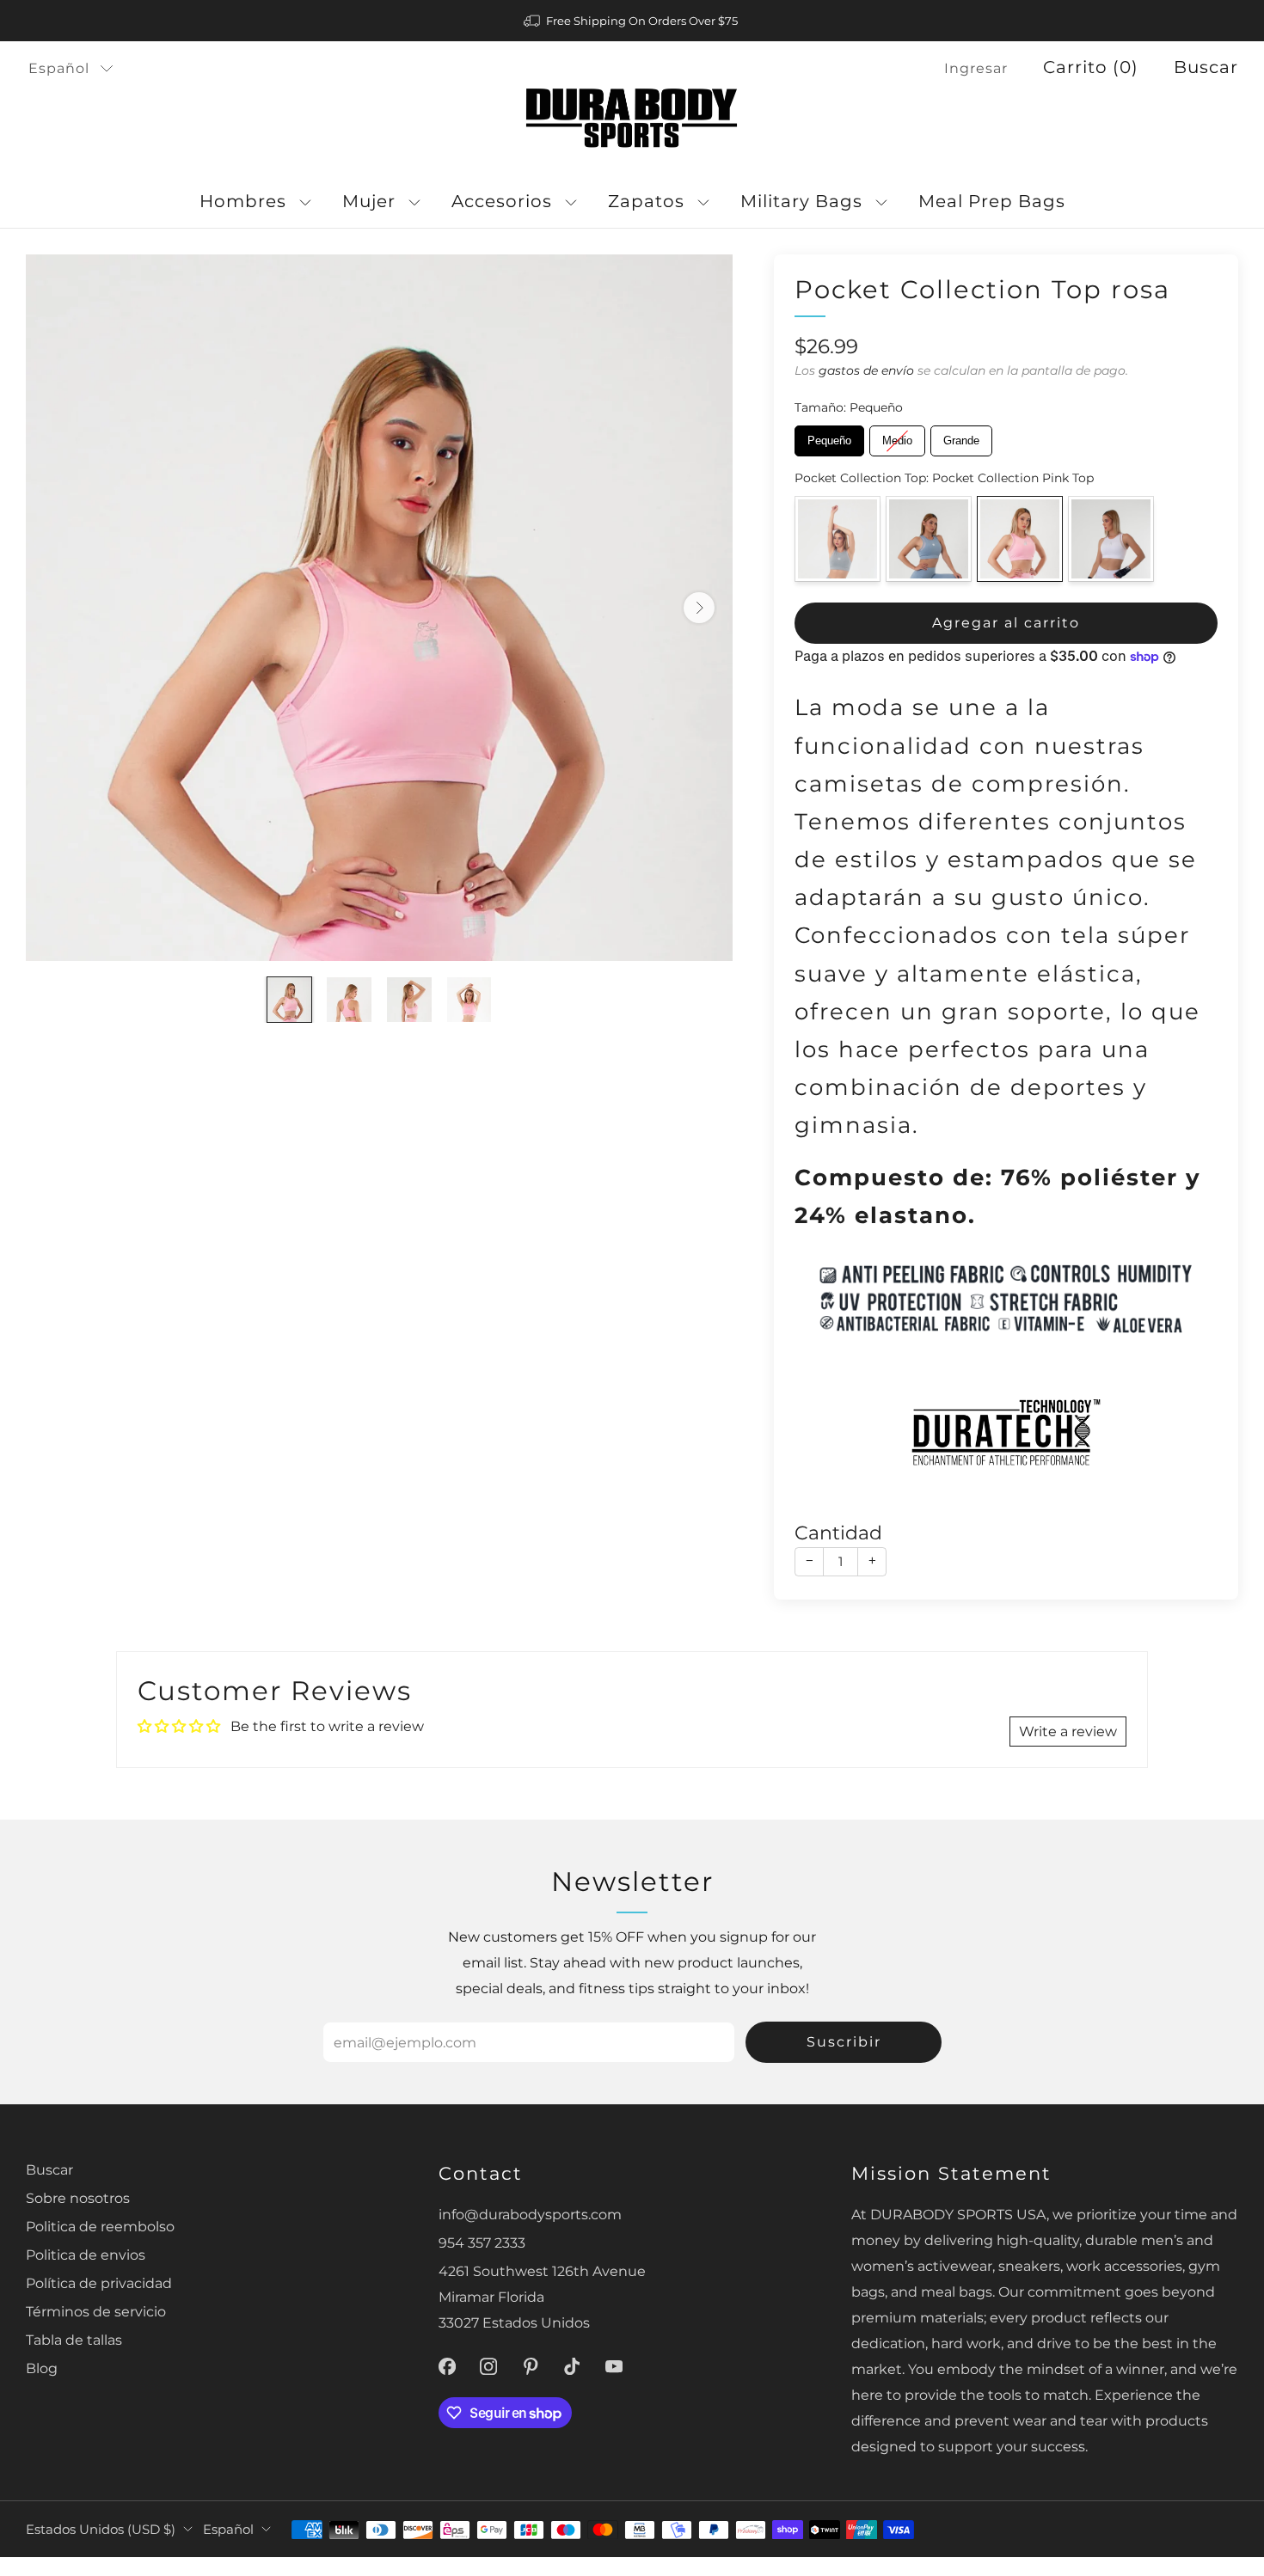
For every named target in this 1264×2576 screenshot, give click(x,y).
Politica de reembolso (100, 2226)
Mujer (369, 201)
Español (59, 68)
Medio (897, 436)
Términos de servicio (96, 2311)
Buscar (1206, 67)
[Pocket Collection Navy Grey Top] (929, 539)
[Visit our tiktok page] (572, 2367)
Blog (42, 2368)
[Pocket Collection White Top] (1111, 539)
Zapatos (646, 201)
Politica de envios (86, 2255)
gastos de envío (866, 370)
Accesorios (502, 201)
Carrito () (1091, 67)
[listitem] (632, 21)
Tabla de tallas (74, 2340)
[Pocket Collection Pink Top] (1020, 539)
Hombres (243, 201)
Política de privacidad (99, 2283)
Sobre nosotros (78, 2198)
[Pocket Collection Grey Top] (838, 539)
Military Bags (801, 201)
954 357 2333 (482, 2243)
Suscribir (844, 2042)
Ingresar (976, 68)
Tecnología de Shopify (1002, 2565)
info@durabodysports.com (530, 2214)
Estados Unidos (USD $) (101, 2530)
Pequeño (829, 436)
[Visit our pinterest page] (531, 2367)
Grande (961, 436)
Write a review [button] (1068, 1731)
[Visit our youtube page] (614, 2367)
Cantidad (838, 1533)
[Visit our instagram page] (489, 2367)
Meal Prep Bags (992, 201)
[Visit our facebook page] (447, 2367)
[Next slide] (699, 608)
